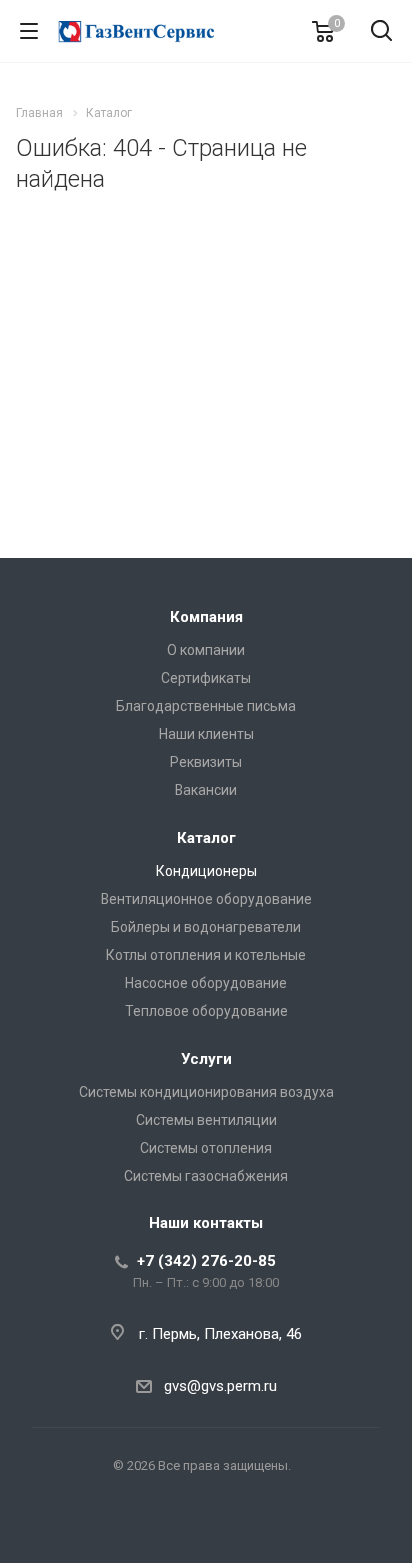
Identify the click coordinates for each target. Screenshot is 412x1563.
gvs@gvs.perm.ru (220, 1386)
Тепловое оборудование (206, 1011)
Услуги (206, 1059)
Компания (206, 617)
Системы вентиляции (206, 1120)
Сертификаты (206, 678)
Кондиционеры (206, 871)
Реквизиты (206, 762)
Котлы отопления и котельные (206, 955)
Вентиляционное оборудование (206, 899)
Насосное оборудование (206, 983)
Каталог (206, 838)
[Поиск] (381, 32)
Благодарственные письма (206, 706)
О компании (206, 650)
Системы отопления (206, 1148)
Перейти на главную (201, 427)
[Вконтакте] (206, 1529)
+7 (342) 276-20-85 (206, 1261)
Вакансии (206, 790)
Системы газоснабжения (206, 1176)
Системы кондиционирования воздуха (206, 1092)
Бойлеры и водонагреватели (206, 927)
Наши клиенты (206, 734)
